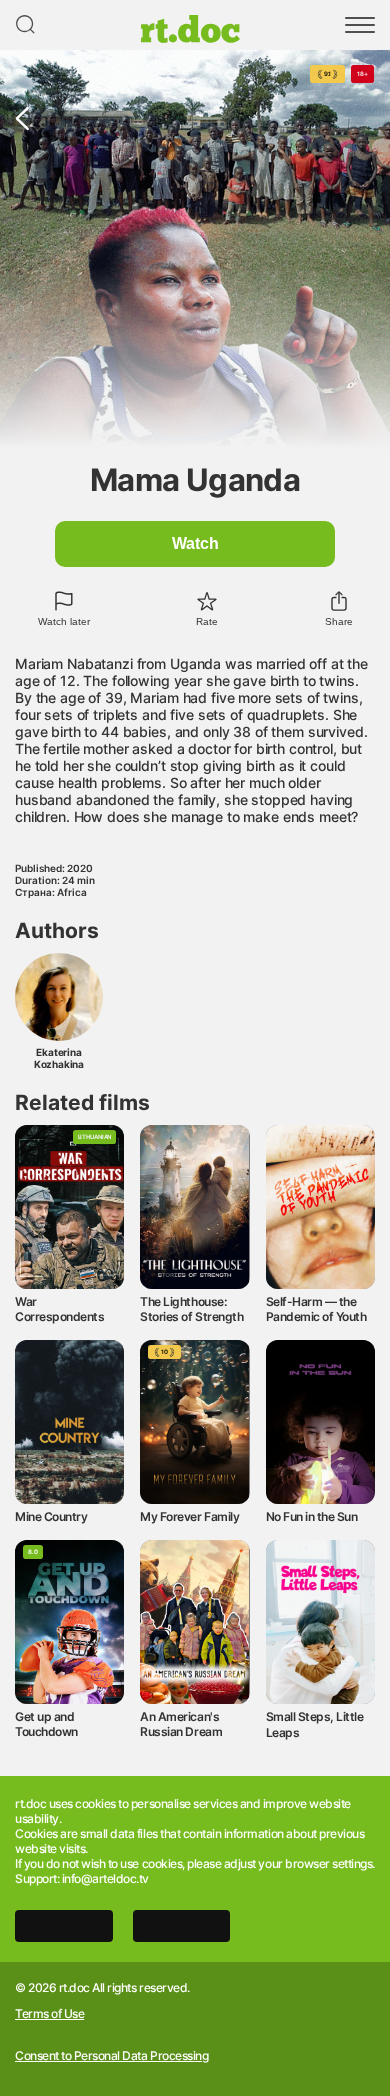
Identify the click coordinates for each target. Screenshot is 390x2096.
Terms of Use (49, 2014)
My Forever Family (189, 1516)
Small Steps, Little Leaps (315, 1724)
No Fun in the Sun (312, 1516)
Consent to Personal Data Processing (111, 2056)
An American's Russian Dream (181, 1724)
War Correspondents (59, 1309)
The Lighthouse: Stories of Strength (191, 1309)
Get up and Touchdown (46, 1724)
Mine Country (51, 1516)
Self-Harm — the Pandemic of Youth (316, 1309)
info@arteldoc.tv (105, 1878)
